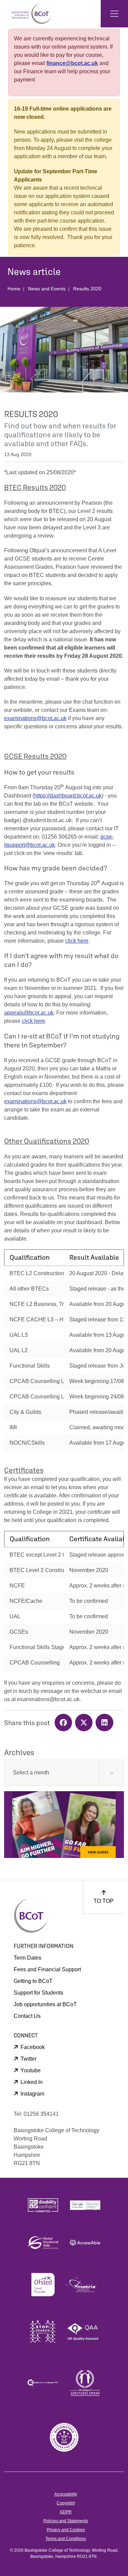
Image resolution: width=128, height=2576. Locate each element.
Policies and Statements (66, 2521)
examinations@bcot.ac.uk (35, 718)
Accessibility (66, 2494)
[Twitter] (85, 1723)
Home (14, 289)
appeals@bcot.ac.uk (29, 1013)
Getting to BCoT (33, 1981)
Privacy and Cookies (66, 2530)
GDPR (66, 2512)
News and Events (47, 289)
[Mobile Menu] (114, 14)
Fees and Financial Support (47, 1969)
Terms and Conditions (66, 2539)
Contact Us (27, 2016)
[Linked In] (105, 1723)
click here (77, 941)
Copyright (66, 2503)
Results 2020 (87, 289)
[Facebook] (65, 1723)
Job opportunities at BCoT (45, 2004)
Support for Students (38, 1993)
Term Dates (27, 1958)
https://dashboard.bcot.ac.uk (68, 796)
